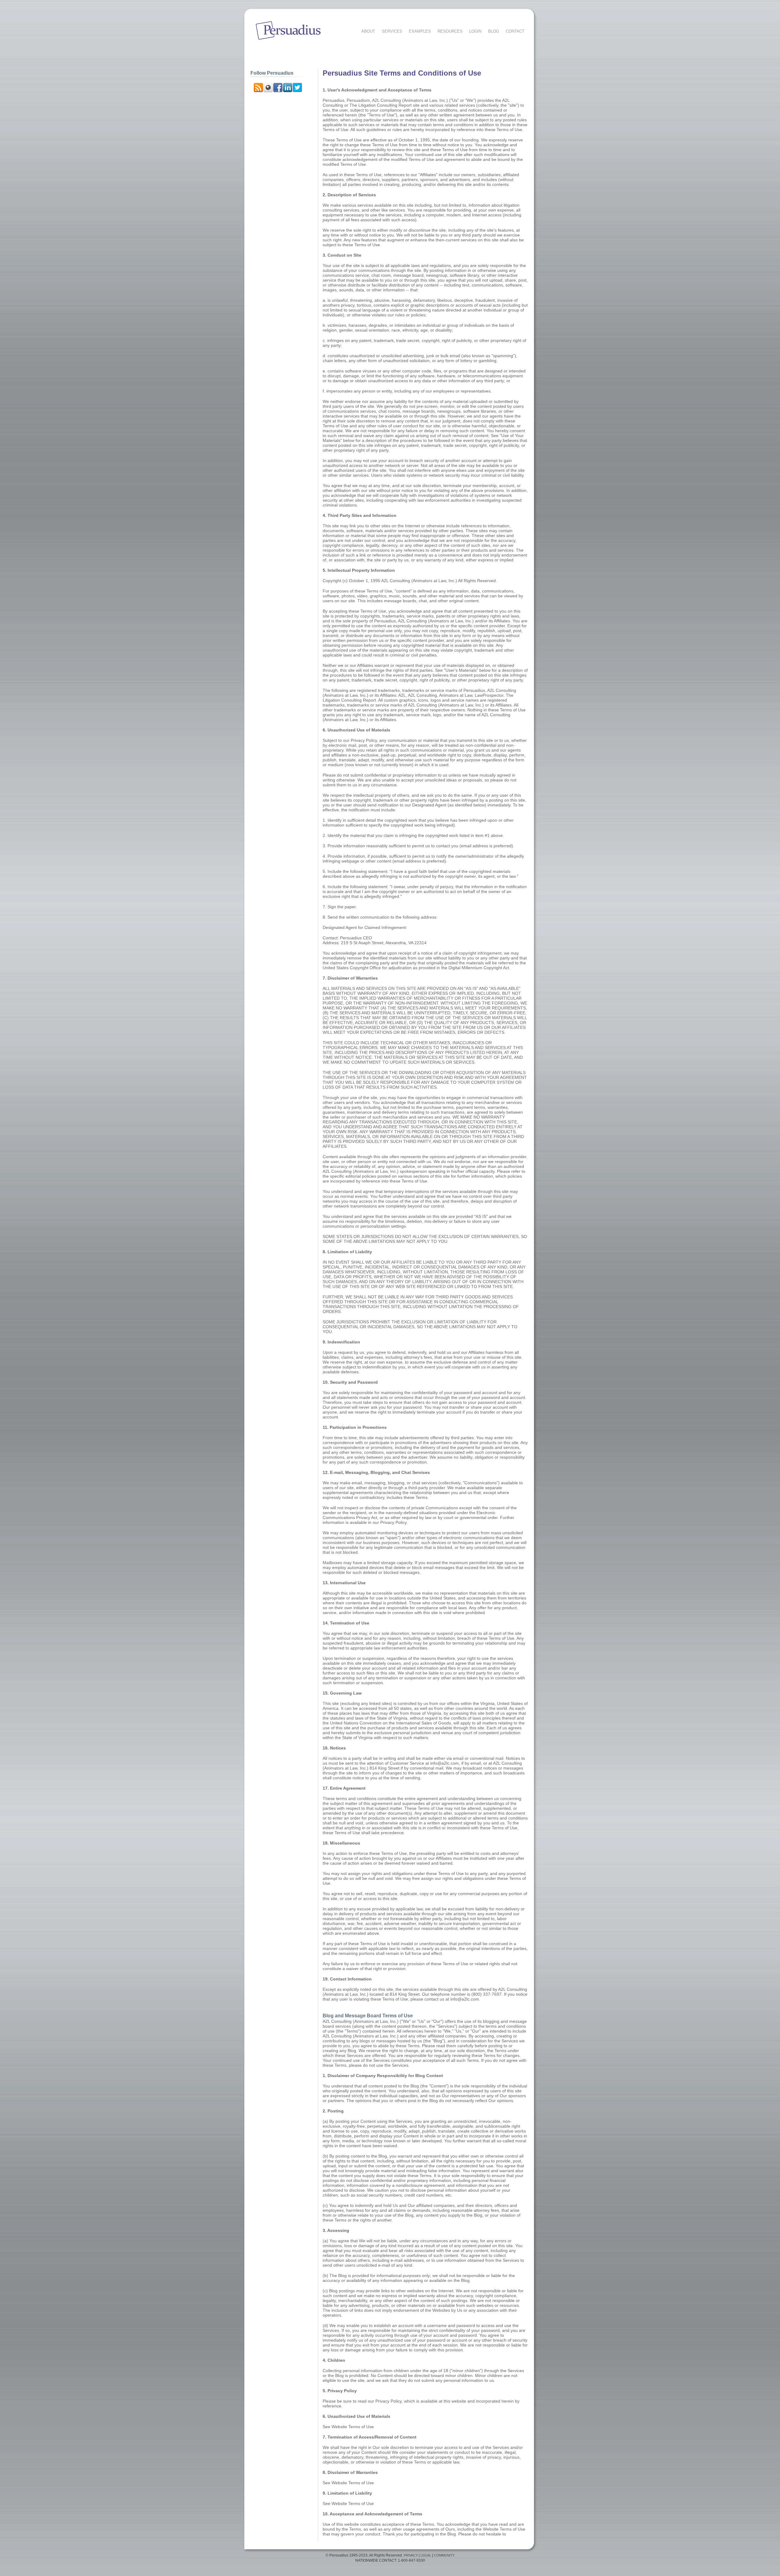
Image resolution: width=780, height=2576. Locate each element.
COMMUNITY (444, 2555)
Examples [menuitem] (420, 31)
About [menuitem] (368, 31)
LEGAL (426, 2555)
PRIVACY (411, 2555)
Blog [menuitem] (494, 31)
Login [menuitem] (475, 31)
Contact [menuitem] (515, 31)
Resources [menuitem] (450, 31)
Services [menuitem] (392, 31)
